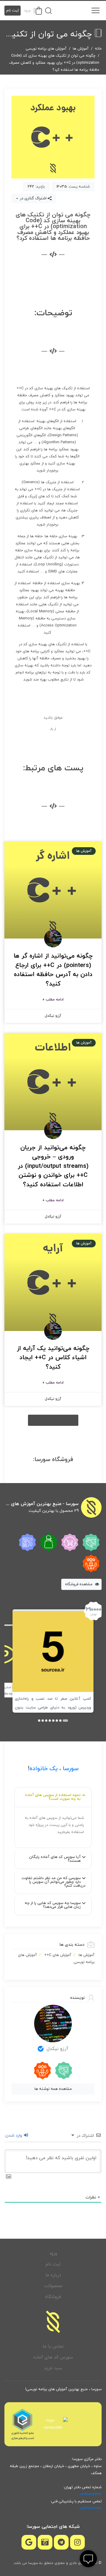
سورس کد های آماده (53, 2357)
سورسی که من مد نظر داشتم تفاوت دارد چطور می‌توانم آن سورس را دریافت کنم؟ (53, 1882)
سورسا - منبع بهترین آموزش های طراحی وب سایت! (42, 1504)
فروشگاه (53, 2297)
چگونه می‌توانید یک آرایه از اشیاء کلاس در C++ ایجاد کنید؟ (53, 1358)
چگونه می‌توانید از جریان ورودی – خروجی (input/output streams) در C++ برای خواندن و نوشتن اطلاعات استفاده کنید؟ (53, 1166)
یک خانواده (44, 1769)
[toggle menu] (95, 11)
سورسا (71, 1769)
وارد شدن (14, 2136)
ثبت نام (13, 11)
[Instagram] (77, 2542)
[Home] (53, 2322)
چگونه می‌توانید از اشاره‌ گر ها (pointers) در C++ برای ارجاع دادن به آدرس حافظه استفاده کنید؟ (53, 970)
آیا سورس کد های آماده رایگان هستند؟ (55, 1859)
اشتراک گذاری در (33, 198)
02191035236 (91, 2494)
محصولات (53, 2286)
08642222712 (90, 2508)
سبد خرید (53, 2368)
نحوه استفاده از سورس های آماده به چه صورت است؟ (53, 1797)
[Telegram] (61, 2542)
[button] (53, 1420)
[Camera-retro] (45, 2542)
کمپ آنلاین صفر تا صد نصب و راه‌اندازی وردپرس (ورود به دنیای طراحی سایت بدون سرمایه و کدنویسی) (53, 1708)
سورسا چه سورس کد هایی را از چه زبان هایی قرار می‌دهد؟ (53, 1905)
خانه (98, 49)
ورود (27, 11)
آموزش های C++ (58, 1955)
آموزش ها (81, 49)
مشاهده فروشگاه (79, 1584)
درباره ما (53, 2275)
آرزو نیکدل (57, 2049)
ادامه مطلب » (53, 1000)
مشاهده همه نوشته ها (53, 2089)
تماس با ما (53, 2347)
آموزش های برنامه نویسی (46, 49)
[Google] (29, 2542)
